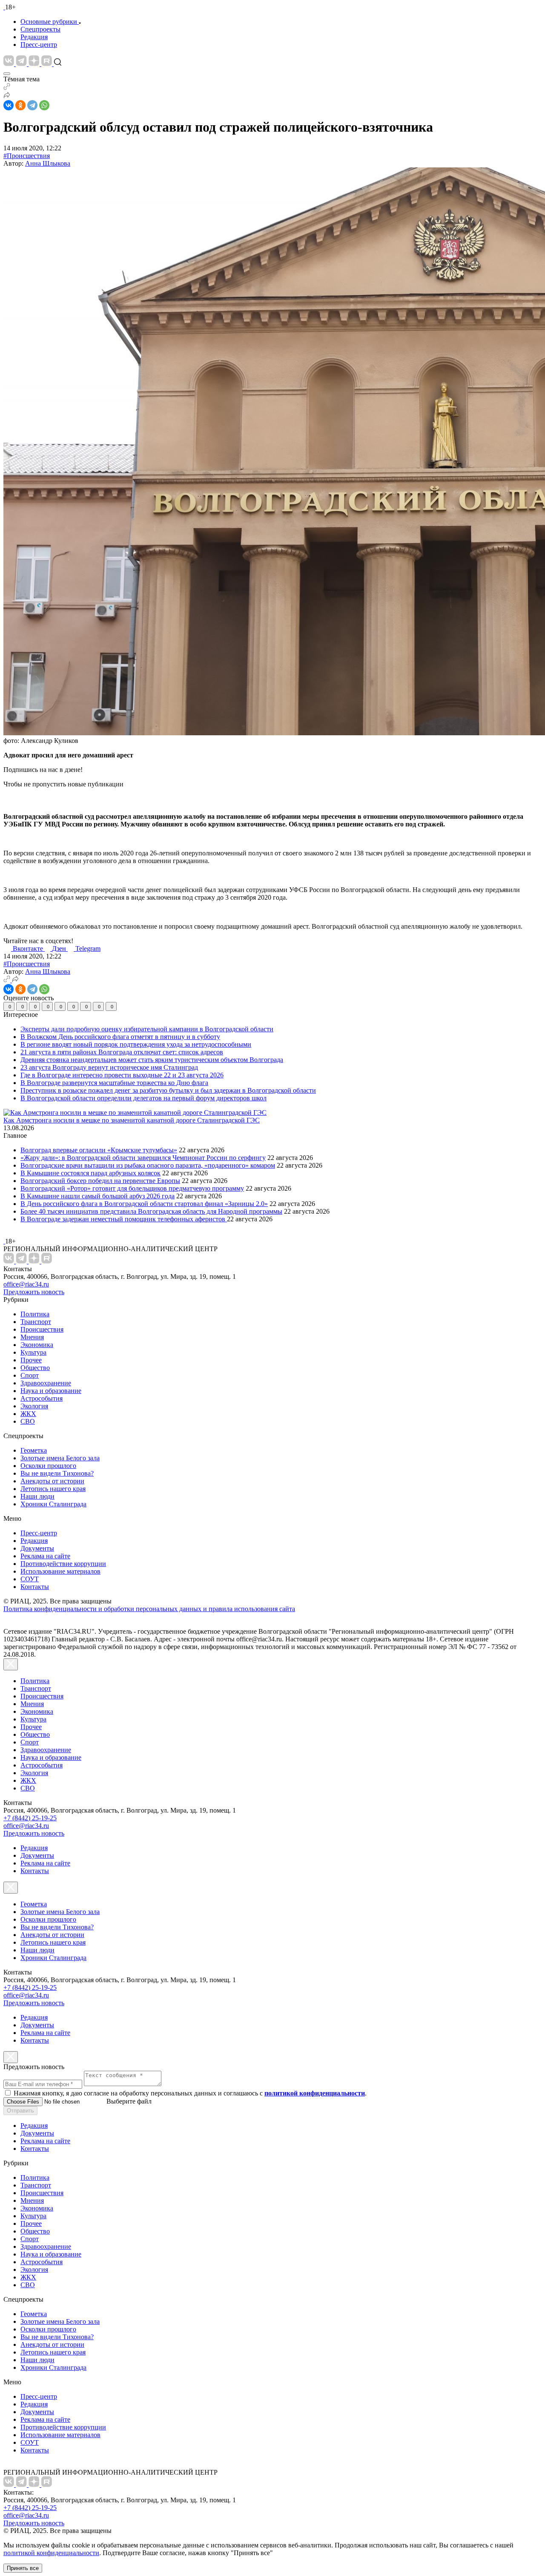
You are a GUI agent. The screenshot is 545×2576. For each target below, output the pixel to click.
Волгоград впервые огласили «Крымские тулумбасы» (99, 1150)
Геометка (34, 1450)
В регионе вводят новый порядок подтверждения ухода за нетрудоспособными (136, 1044)
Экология (34, 1406)
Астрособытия (42, 1398)
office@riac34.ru (26, 1284)
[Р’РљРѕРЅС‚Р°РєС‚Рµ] (9, 105)
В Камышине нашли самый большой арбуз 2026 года (98, 1196)
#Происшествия (27, 156)
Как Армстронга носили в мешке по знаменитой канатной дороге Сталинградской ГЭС (132, 1120)
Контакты (35, 1587)
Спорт (30, 1375)
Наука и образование (51, 1391)
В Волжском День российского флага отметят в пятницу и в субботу (120, 1037)
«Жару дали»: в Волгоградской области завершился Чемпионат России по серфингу (143, 1158)
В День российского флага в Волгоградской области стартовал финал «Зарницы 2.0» (144, 1204)
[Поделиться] (7, 96)
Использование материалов (60, 1571)
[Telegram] (32, 105)
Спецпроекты (40, 29)
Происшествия (42, 1329)
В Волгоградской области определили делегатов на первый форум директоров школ (143, 1098)
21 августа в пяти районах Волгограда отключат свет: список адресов (122, 1052)
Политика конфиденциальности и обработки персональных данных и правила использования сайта (149, 1609)
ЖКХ (28, 1414)
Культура (33, 1352)
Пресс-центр (39, 45)
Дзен (60, 948)
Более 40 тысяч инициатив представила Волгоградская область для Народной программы (151, 1211)
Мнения (32, 1337)
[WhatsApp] (44, 105)
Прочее (31, 1360)
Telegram (88, 948)
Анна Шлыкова (48, 163)
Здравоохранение (46, 1383)
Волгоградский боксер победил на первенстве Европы (100, 1181)
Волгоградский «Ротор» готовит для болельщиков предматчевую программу (132, 1188)
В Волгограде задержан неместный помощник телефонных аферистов (124, 1219)
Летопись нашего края (53, 1489)
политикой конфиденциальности (51, 2553)
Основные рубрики (49, 22)
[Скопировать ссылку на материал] (7, 88)
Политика (35, 1314)
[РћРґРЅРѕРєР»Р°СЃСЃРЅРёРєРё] (20, 105)
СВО (28, 1421)
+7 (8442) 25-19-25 (30, 1818)
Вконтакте (29, 948)
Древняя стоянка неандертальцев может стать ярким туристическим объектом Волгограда (152, 1060)
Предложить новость (34, 1292)
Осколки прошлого (48, 1466)
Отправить (20, 2111)
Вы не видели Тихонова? (57, 1473)
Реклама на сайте (45, 1556)
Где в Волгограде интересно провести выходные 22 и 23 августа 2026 (122, 1075)
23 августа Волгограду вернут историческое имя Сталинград (109, 1067)
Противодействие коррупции (63, 1564)
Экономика (37, 1345)
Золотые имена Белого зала (60, 1458)
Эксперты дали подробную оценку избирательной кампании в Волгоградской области (147, 1029)
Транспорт (36, 1322)
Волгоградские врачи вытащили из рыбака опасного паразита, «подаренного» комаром (148, 1165)
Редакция (34, 37)
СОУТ (30, 1579)
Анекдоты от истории (52, 1481)
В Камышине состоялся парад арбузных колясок (90, 1173)
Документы (37, 1548)
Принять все (23, 2568)
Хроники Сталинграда (53, 1504)
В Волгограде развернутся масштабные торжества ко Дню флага (114, 1083)
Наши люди (37, 1496)
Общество (35, 1368)
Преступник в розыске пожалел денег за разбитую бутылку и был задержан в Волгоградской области (168, 1090)
